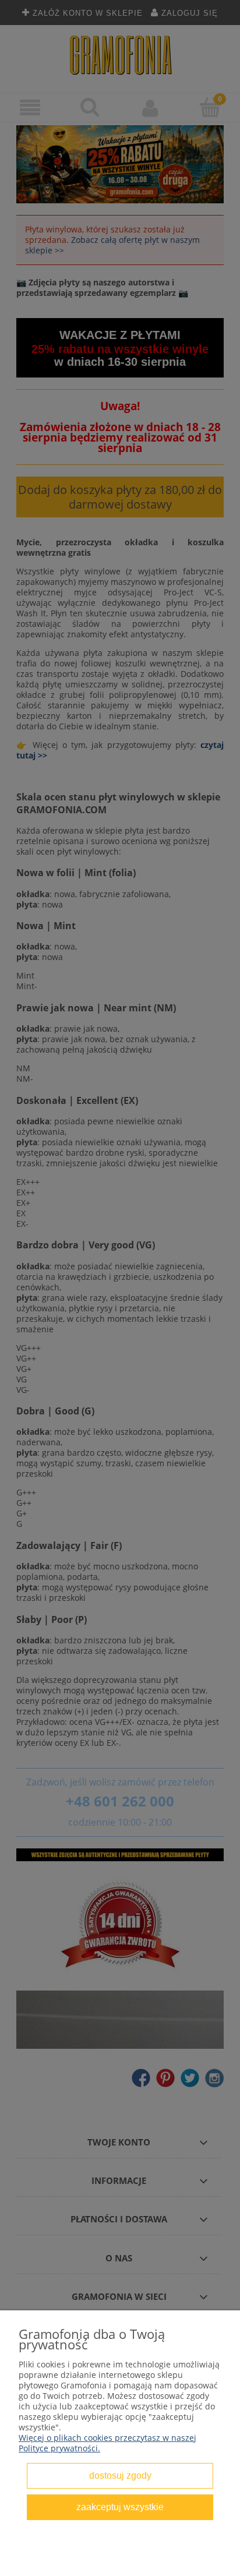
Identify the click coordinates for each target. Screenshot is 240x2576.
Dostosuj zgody (120, 2475)
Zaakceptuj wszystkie (120, 2507)
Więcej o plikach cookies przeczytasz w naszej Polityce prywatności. (107, 2443)
